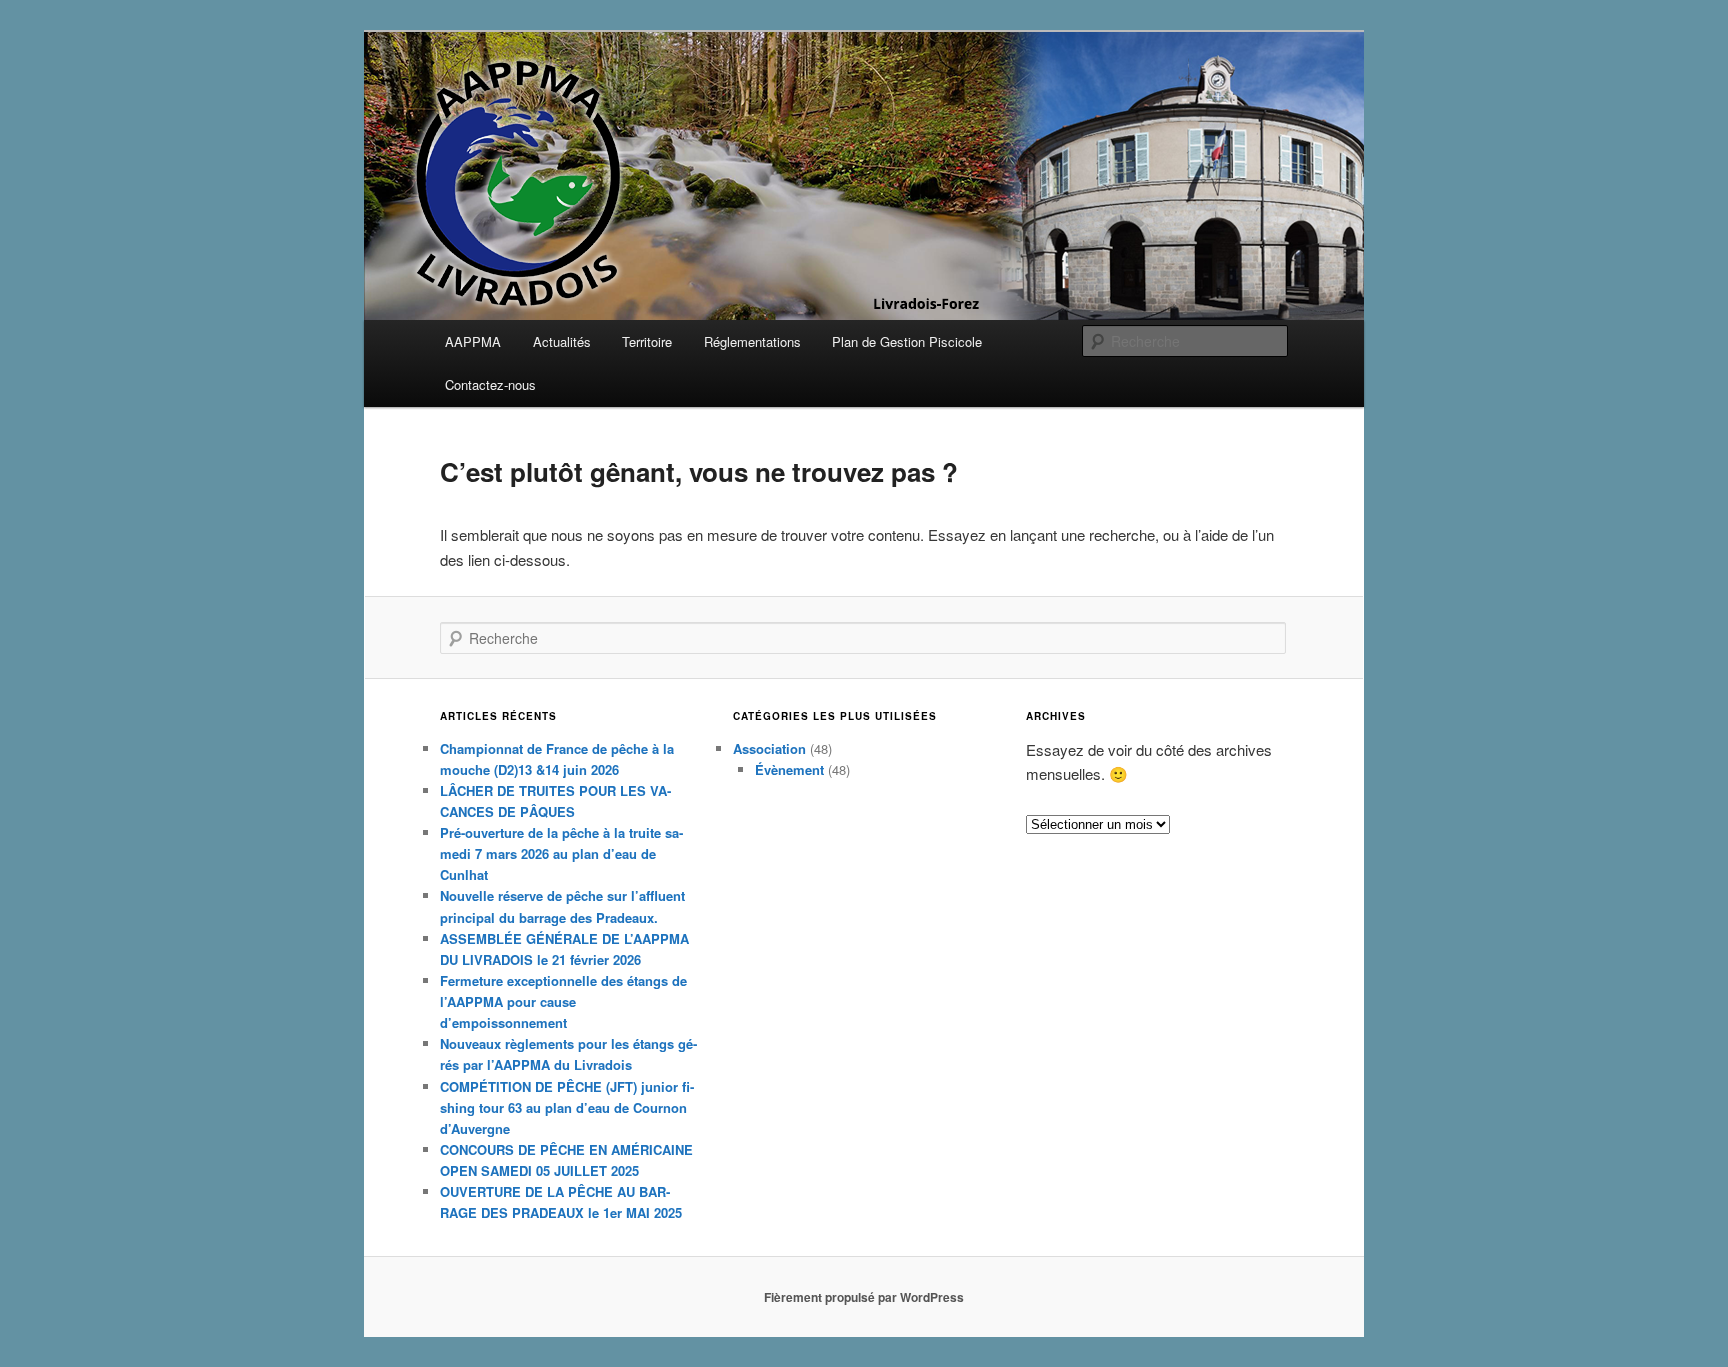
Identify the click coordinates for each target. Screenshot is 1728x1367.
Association (769, 748)
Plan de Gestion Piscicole (907, 341)
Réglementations (752, 341)
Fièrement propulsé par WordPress (864, 1297)
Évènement (789, 769)
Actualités (562, 341)
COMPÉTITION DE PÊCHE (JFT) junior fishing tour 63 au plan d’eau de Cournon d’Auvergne (567, 1107)
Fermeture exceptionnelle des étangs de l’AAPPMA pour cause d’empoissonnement (563, 1001)
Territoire (647, 341)
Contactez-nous (490, 384)
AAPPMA (473, 341)
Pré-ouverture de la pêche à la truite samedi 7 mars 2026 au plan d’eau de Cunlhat (561, 853)
